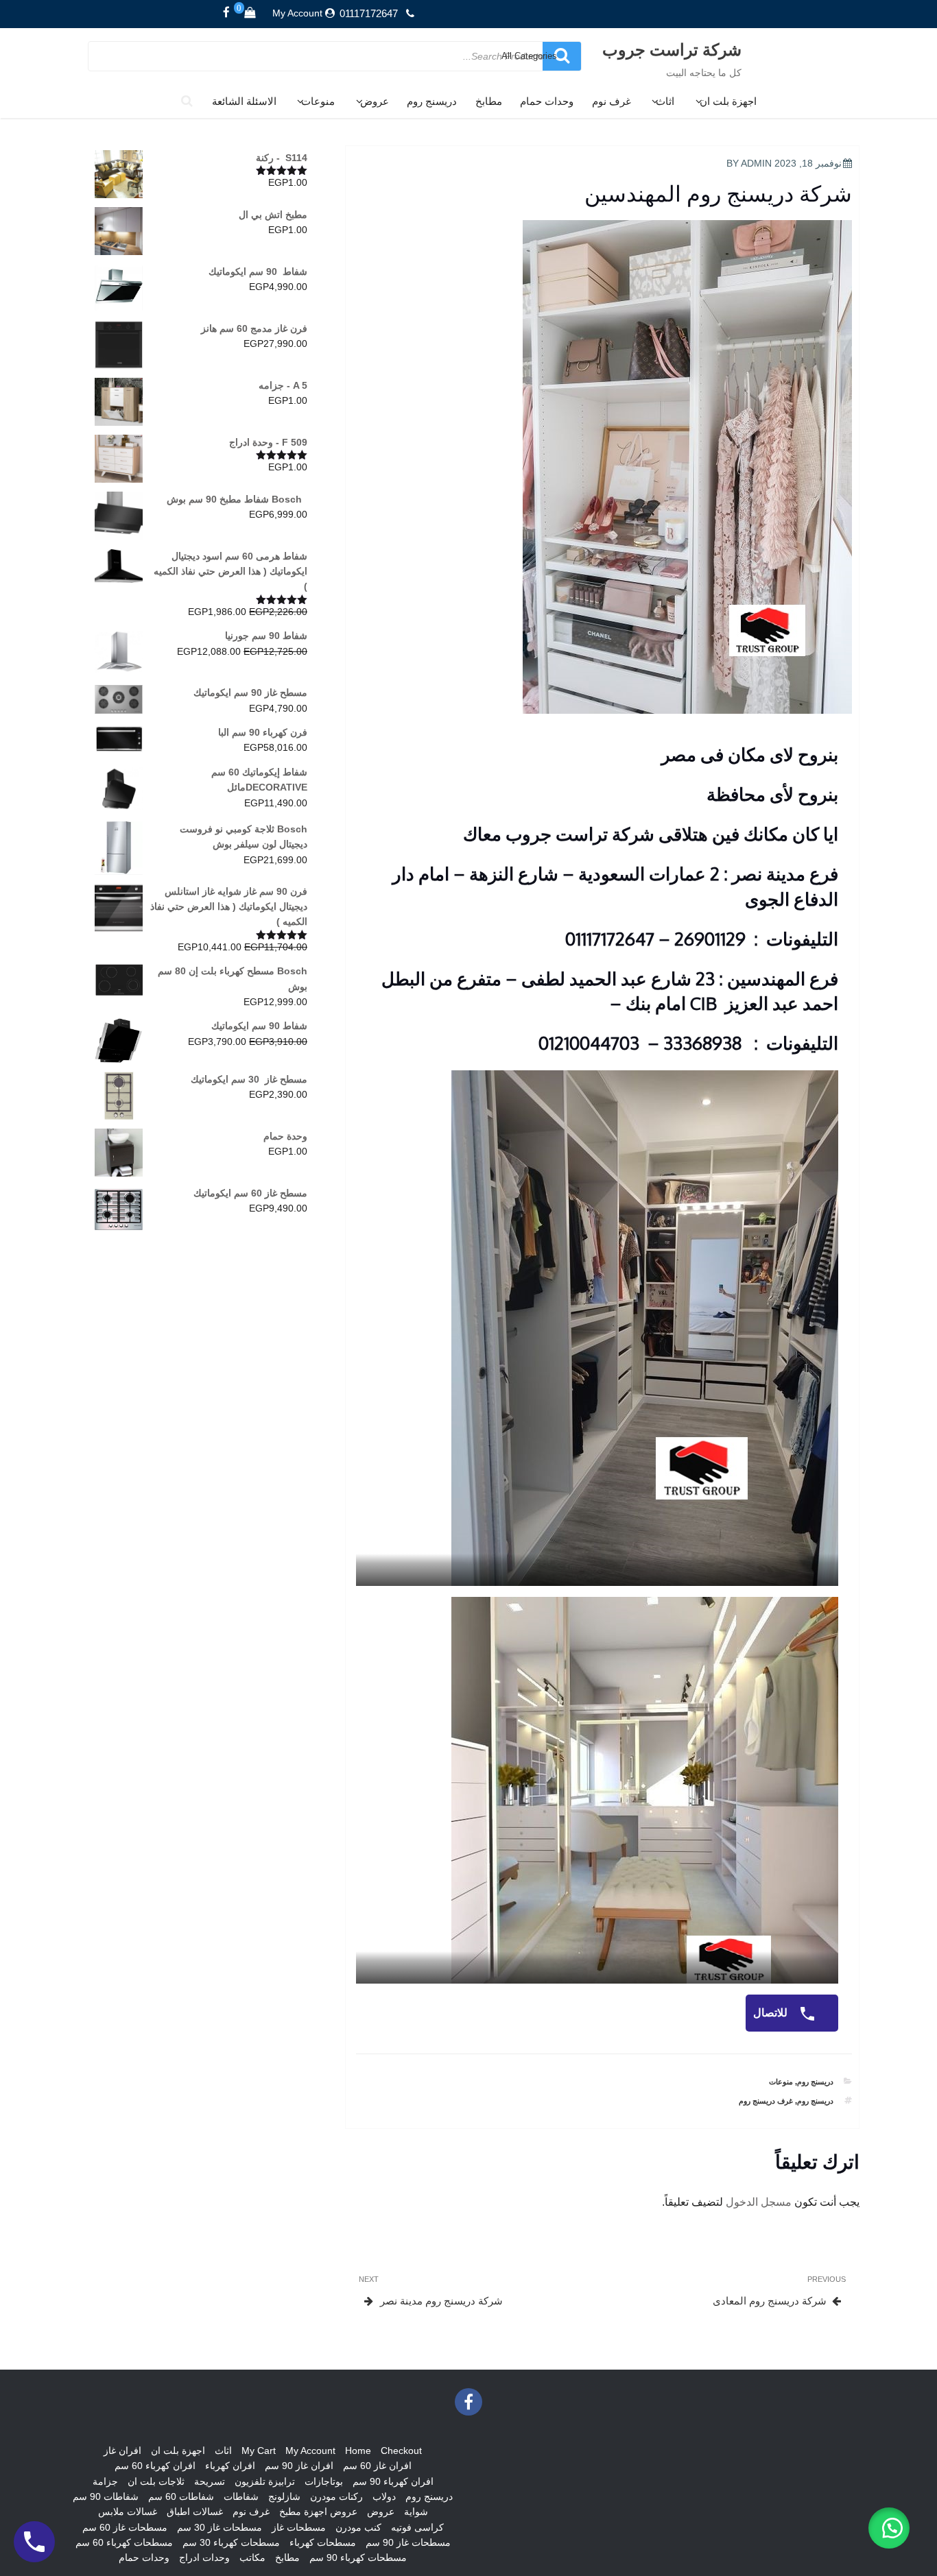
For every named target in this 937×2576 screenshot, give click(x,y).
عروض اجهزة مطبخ (318, 2512)
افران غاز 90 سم (299, 2466)
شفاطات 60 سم (181, 2496)
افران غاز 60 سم (377, 2466)
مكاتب (252, 2557)
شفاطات (241, 2496)
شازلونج (284, 2496)
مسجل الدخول (759, 2202)
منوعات (318, 101)
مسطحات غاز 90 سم (408, 2542)
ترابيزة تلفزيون (265, 2481)
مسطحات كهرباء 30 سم (231, 2542)
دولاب (384, 2496)
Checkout (401, 2451)
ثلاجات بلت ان (156, 2481)
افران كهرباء (230, 2466)
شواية (416, 2512)
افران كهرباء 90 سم (393, 2481)
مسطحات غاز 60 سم (125, 2527)
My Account (297, 13)
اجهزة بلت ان (728, 101)
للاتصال (772, 2013)
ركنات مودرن (336, 2496)
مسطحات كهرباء (323, 2542)
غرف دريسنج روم (766, 2101)
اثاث (665, 101)
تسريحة (210, 2481)
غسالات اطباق (195, 2512)
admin (756, 163)
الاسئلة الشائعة (244, 101)
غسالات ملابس (128, 2512)
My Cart (259, 2451)
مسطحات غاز (299, 2527)
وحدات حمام (547, 101)
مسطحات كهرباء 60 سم (124, 2542)
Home (358, 2451)
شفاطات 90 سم (106, 2496)
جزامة (105, 2481)
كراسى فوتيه (417, 2527)
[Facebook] (226, 13)
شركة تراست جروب (672, 49)
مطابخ (489, 101)
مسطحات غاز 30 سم (220, 2527)
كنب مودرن (358, 2527)
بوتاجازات (324, 2481)
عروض (375, 101)
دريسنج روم (432, 101)
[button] (889, 2528)
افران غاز (122, 2451)
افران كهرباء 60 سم (155, 2466)
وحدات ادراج (204, 2557)
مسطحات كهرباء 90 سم (358, 2557)
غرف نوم (612, 101)
